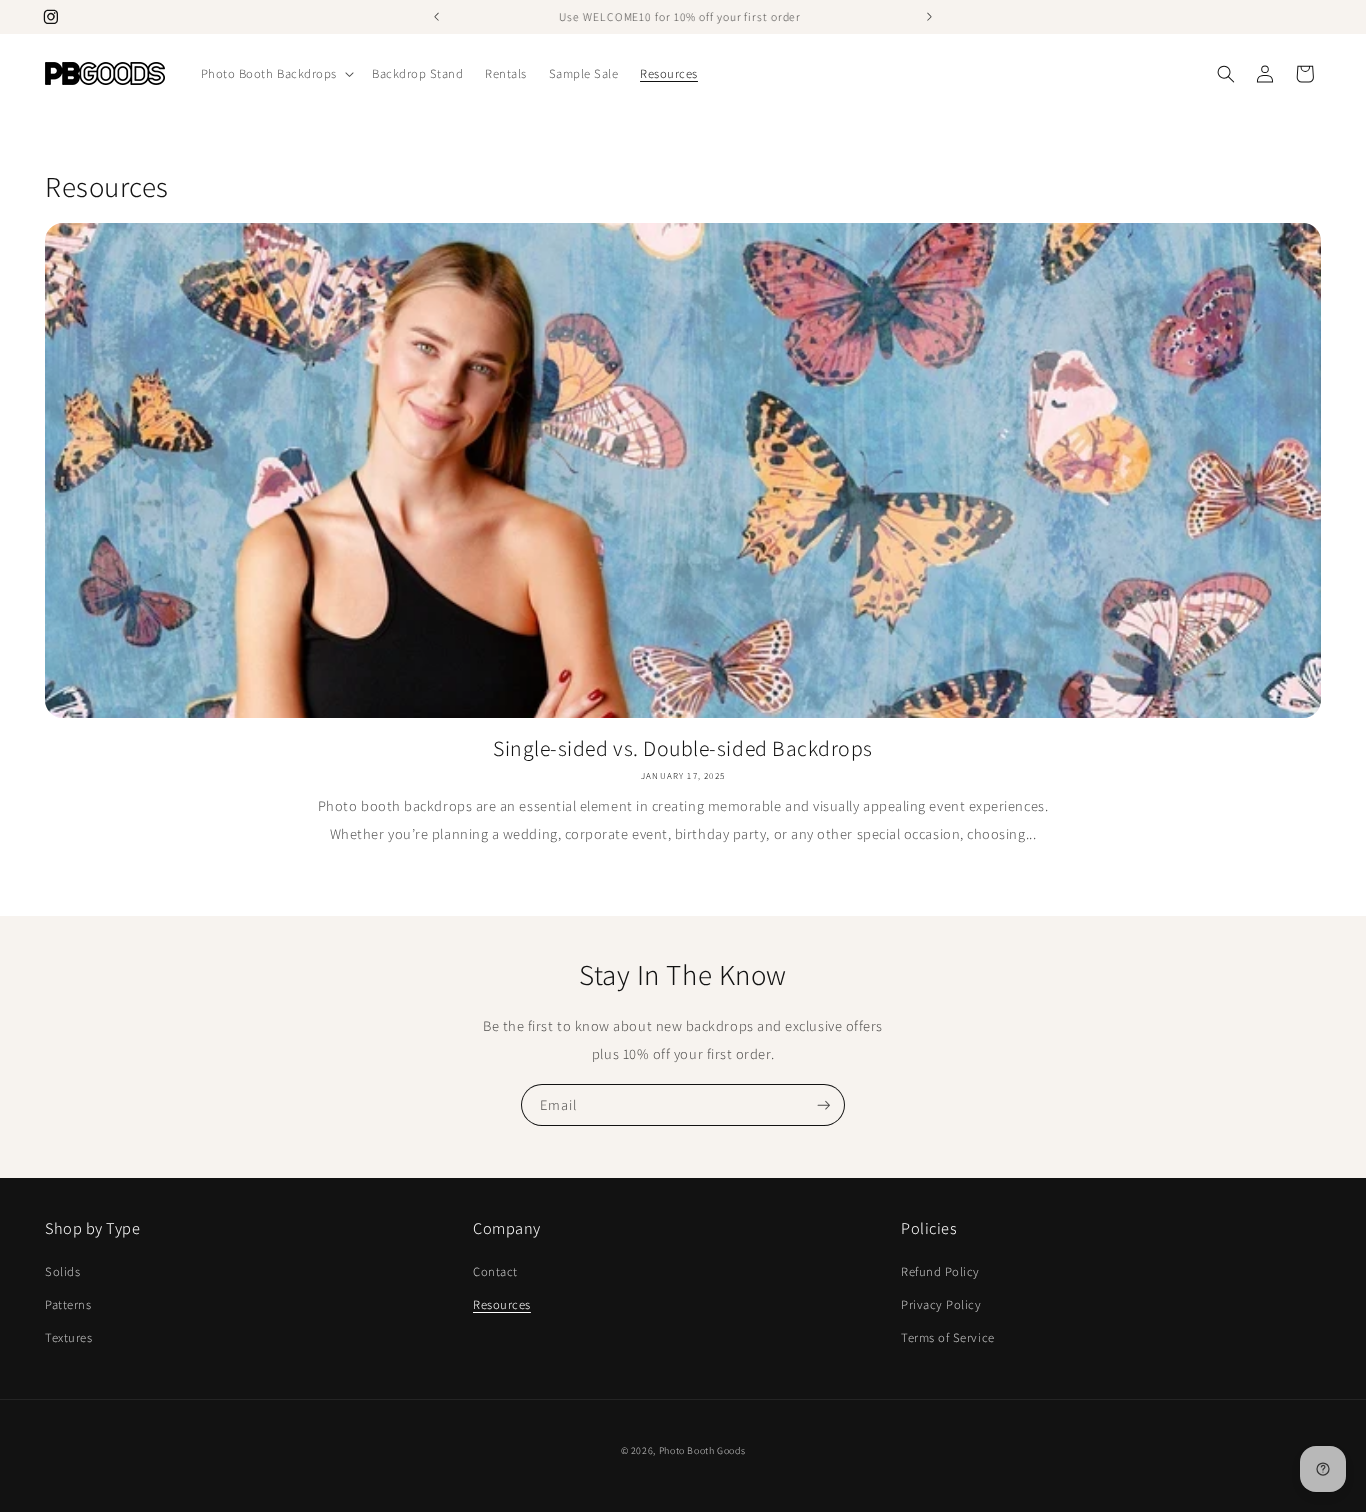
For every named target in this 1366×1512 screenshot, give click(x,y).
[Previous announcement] (436, 17)
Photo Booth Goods (702, 1450)
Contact (495, 1271)
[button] (275, 74)
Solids (62, 1271)
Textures (68, 1337)
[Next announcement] (930, 17)
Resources (502, 1304)
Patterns (68, 1304)
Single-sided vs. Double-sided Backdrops (683, 748)
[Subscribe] (824, 1105)
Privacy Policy (941, 1304)
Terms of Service (948, 1337)
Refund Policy (940, 1271)
